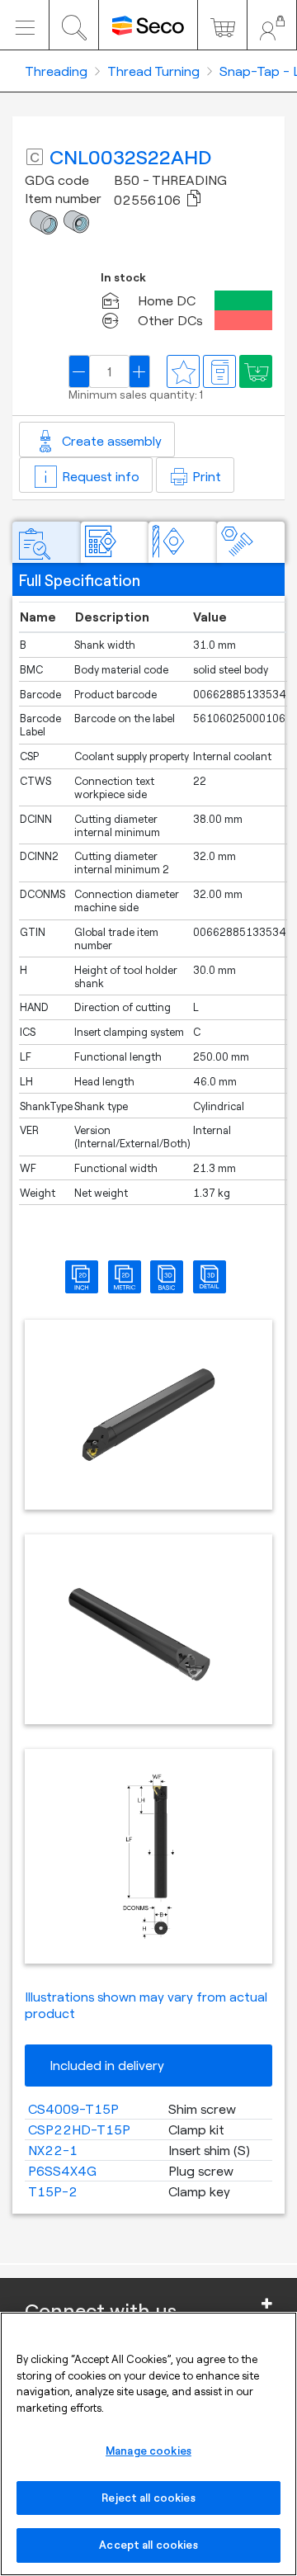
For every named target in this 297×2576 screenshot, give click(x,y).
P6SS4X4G (62, 2171)
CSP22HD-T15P (79, 2129)
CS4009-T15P (73, 2109)
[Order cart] (222, 25)
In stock (123, 278)
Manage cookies (148, 2451)
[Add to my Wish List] (256, 371)
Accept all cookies (148, 2545)
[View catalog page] (219, 371)
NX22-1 (53, 2150)
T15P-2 (53, 2191)
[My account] (272, 25)
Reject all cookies (148, 2498)
